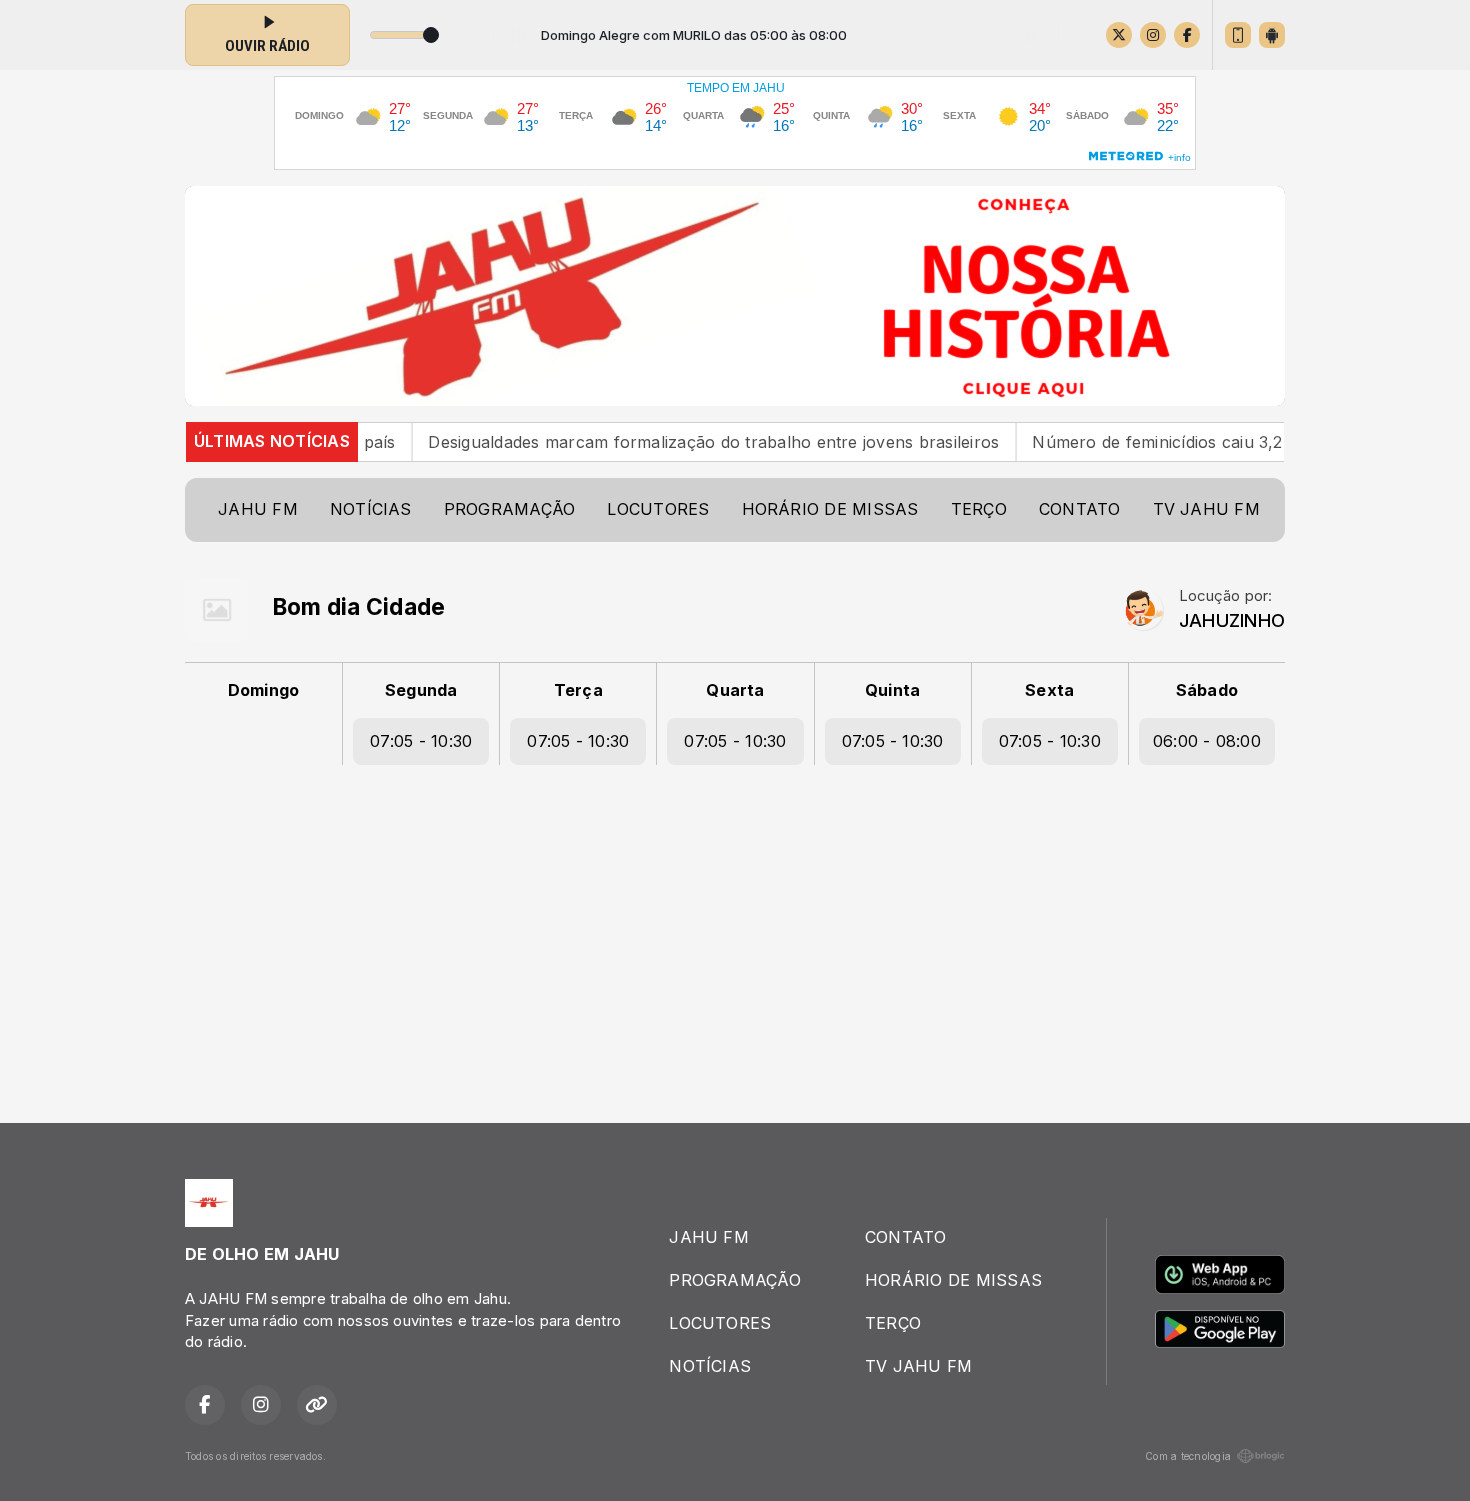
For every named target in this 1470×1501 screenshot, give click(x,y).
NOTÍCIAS (371, 509)
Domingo (264, 690)
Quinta (892, 690)
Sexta (1049, 690)
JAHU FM (258, 509)
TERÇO (979, 509)
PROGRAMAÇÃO (510, 509)
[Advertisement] (735, 935)
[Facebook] (1187, 35)
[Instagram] (1153, 35)
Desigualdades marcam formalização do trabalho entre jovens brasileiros (674, 441)
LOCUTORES (658, 509)
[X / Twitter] (1119, 35)
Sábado (1207, 690)
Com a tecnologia (1188, 1456)
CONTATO (1080, 509)
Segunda (421, 690)
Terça (578, 690)
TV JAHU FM (1206, 509)
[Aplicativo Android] (1272, 35)
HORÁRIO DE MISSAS (830, 509)
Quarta (735, 690)
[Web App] (1238, 35)
